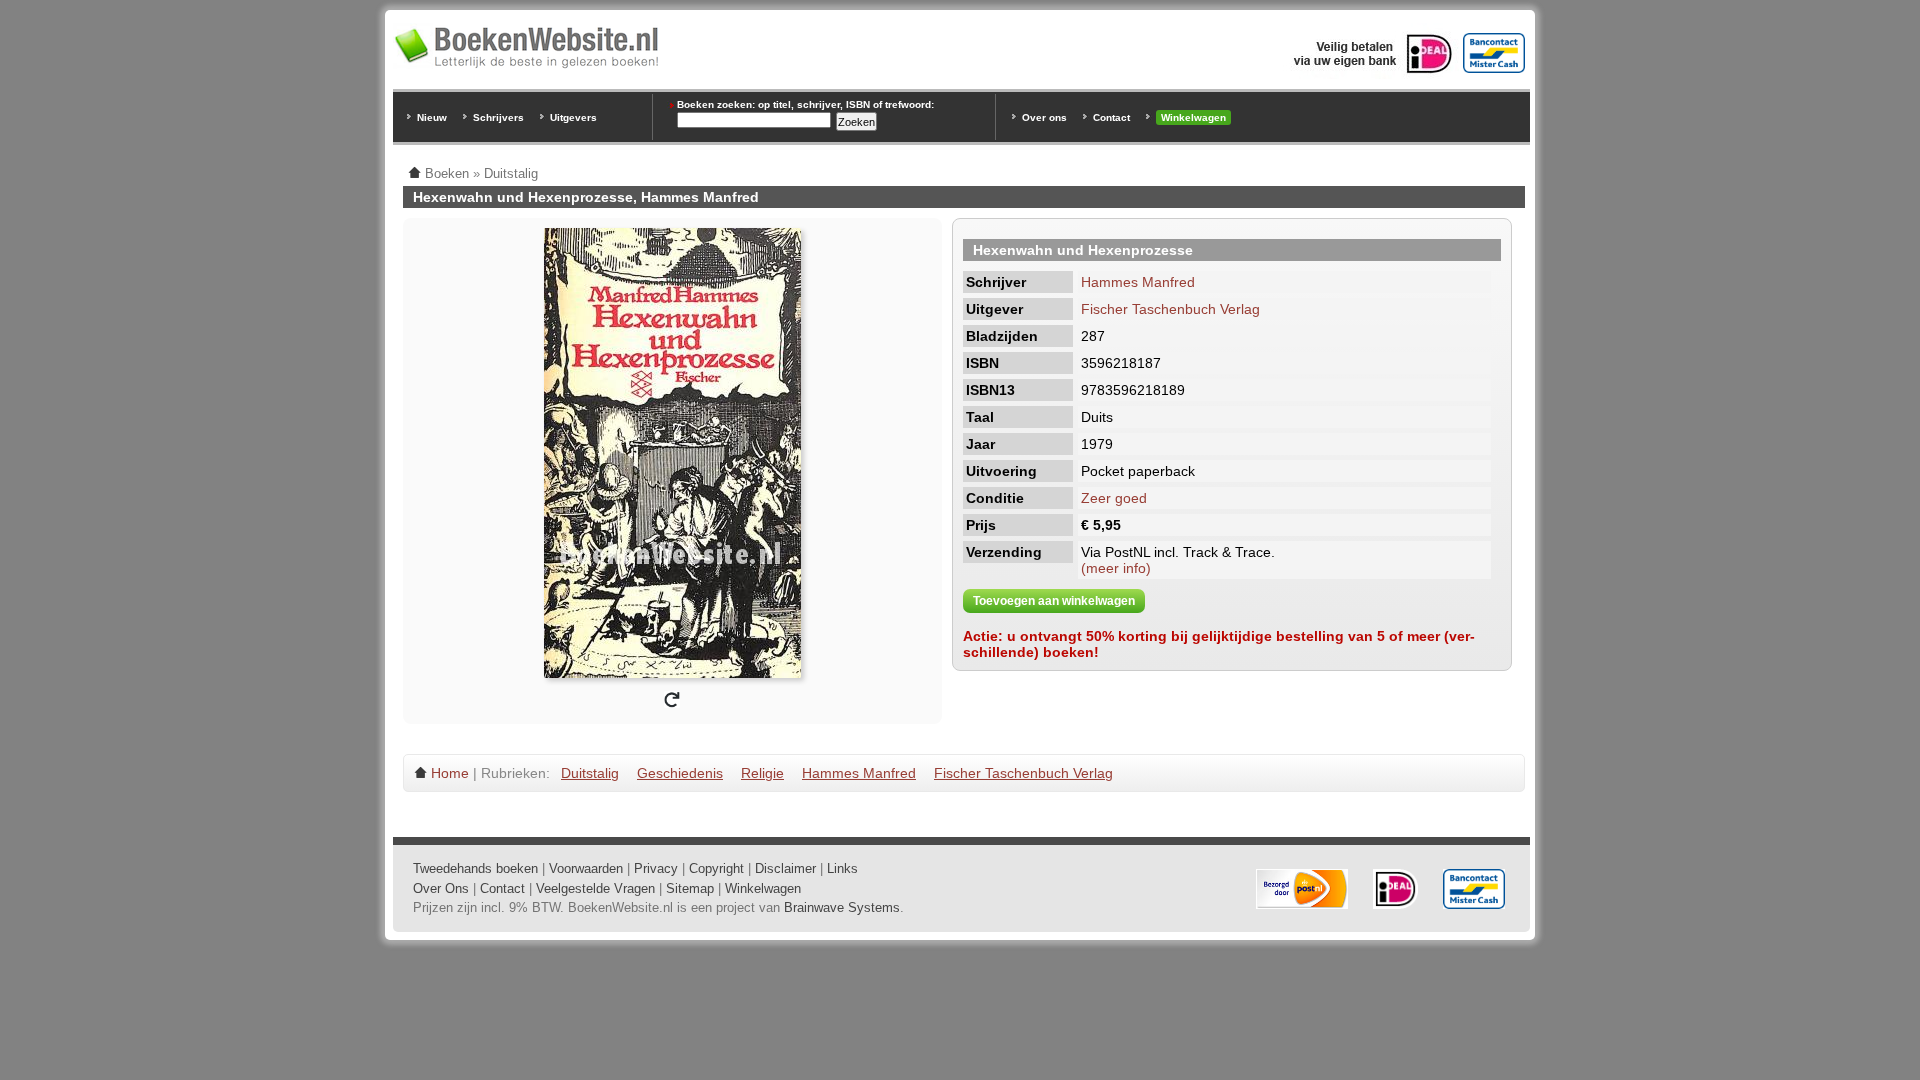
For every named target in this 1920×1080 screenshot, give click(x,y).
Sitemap (690, 888)
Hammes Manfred (1138, 282)
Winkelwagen (1193, 117)
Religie (762, 773)
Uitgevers (573, 117)
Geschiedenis (680, 773)
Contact (1111, 117)
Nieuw (432, 117)
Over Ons (441, 888)
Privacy (656, 868)
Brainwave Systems (842, 907)
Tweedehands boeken (475, 868)
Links (842, 868)
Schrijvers (498, 117)
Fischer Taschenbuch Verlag (1170, 309)
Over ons (1044, 117)
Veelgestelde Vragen (595, 888)
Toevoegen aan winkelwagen (1054, 601)
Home (450, 773)
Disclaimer (785, 868)
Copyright (716, 868)
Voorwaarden (586, 868)
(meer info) (1116, 568)
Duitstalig (590, 773)
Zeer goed (1114, 498)
